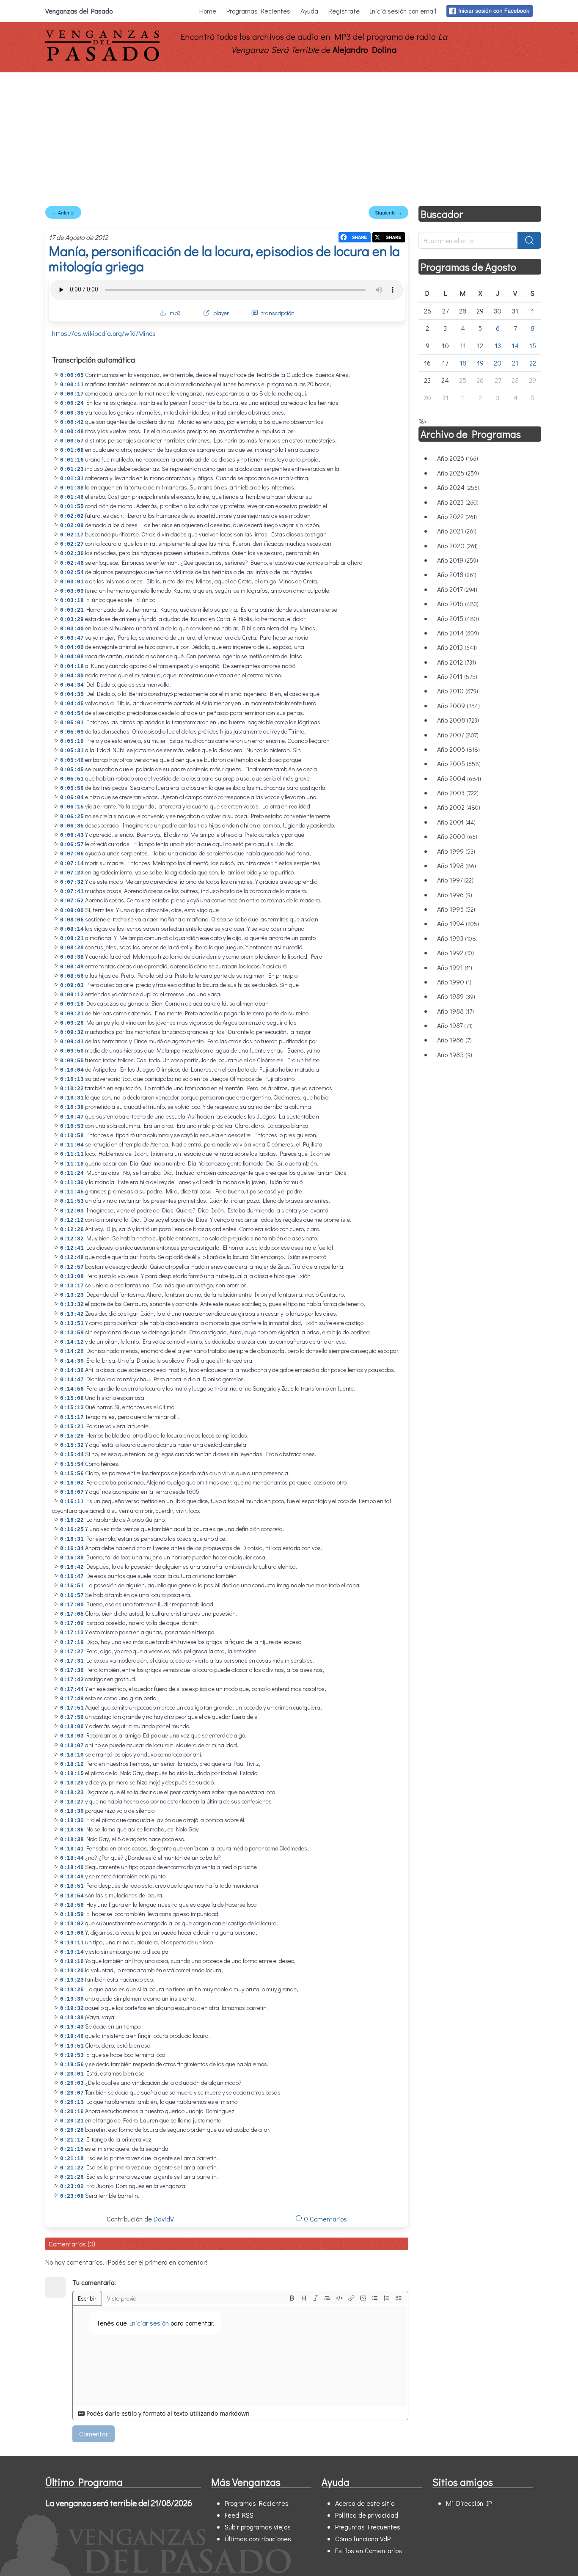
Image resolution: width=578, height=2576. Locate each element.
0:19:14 (72, 1952)
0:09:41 (72, 1042)
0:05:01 (72, 723)
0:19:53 (72, 2055)
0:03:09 (72, 591)
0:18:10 (72, 1755)
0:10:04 (72, 1070)
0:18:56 (72, 1905)
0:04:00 (72, 647)
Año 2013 (457, 647)
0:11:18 (72, 1164)
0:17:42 (72, 1680)
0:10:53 (72, 1126)
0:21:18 (72, 2159)
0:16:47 (72, 1577)
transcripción (278, 313)
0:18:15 (72, 1774)
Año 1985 (455, 1054)
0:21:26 (72, 2177)
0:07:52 (72, 901)
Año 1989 (456, 996)
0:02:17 (72, 535)
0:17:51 (72, 1708)
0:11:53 (72, 1201)
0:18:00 (72, 1727)
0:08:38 (72, 957)
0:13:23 (72, 1295)
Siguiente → (388, 212)
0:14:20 (72, 1351)
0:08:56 (72, 976)
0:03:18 (72, 601)
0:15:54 (72, 1464)
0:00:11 (72, 385)
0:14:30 (72, 1361)
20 (498, 363)
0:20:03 (72, 2083)
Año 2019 (458, 560)
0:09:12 (72, 995)
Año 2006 (458, 749)
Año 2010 (458, 691)
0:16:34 (72, 1549)
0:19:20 (72, 1971)
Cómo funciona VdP (363, 2539)
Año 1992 (456, 953)
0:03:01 (72, 582)
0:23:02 (72, 2187)
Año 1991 (455, 967)
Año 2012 (457, 662)
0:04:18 (72, 667)
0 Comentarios (325, 2219)
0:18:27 (72, 1802)
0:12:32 (72, 1239)
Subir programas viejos (258, 2527)
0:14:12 (72, 1342)
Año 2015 (458, 618)
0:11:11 (72, 1154)
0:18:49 (72, 1877)
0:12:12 (72, 1220)
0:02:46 (72, 563)
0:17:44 (72, 1689)
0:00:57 (72, 441)
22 (533, 363)
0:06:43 (72, 835)
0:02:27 (72, 544)
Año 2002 (459, 807)
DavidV (164, 2219)
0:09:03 (72, 986)
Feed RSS (239, 2515)
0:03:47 (72, 638)
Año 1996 (455, 895)
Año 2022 (457, 516)
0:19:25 (72, 1990)
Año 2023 (458, 502)
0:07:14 (72, 864)
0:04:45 (72, 704)
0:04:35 (72, 694)
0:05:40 (72, 760)
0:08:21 (72, 939)
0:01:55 (72, 507)
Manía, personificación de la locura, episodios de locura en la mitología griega (224, 258)
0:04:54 (72, 713)
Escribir (87, 2298)
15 (533, 345)
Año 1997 (455, 880)
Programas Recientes (258, 11)
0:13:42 (72, 1314)
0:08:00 (72, 911)
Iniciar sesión (149, 2323)
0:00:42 (72, 422)
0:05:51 (72, 779)
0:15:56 (72, 1474)
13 (498, 345)
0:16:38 (72, 1558)
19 (480, 363)
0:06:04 (72, 798)
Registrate (344, 11)
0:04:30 (72, 676)
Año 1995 (456, 909)
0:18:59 (72, 1915)
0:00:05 (72, 375)
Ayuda (309, 11)
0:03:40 (72, 629)
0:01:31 (72, 479)
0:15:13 (72, 1408)
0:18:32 (72, 1821)
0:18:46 (72, 1868)
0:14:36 (72, 1370)
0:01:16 (72, 460)
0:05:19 (72, 741)
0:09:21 (72, 1014)
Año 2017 (457, 589)
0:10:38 (72, 1107)
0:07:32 (72, 882)
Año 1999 (456, 851)
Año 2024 (458, 487)
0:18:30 (72, 1811)
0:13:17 (72, 1286)
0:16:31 (72, 1539)
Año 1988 (456, 1011)
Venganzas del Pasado (79, 11)
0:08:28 (72, 948)
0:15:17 (72, 1417)
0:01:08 (72, 450)
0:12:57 (72, 1267)
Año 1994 (458, 923)
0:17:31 (72, 1661)
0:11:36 (72, 1183)
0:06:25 (72, 817)
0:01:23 (72, 469)
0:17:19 (72, 1643)
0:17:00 (72, 1605)
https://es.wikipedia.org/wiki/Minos (104, 333)
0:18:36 (72, 1830)
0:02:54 (72, 573)
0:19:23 (72, 1980)
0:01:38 (72, 488)
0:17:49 (72, 1699)
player (221, 313)
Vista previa (122, 2298)
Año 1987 (455, 1025)
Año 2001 (456, 822)
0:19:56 (72, 2065)
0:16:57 (72, 1596)
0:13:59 (72, 1333)
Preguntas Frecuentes (368, 2527)
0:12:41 (72, 1248)
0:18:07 (72, 1746)
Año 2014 (458, 633)
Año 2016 (458, 603)
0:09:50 (72, 1051)
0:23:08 (72, 2196)
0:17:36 (72, 1670)
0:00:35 (72, 413)
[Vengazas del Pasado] (102, 59)
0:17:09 (72, 1623)
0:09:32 (72, 1032)
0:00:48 (72, 432)
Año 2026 (458, 458)
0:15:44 (72, 1455)
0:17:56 (72, 1717)
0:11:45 (72, 1192)
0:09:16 (72, 1004)
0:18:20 (72, 1783)
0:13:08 (72, 1277)
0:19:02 (72, 1924)
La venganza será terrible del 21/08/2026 (119, 2503)
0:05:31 (72, 751)
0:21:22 (72, 2168)
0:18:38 (72, 1840)
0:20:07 (72, 2093)
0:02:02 (72, 516)
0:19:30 (72, 1999)
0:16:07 (72, 1492)
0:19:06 (72, 1933)
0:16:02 (72, 1483)
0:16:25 (72, 1530)
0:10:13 (72, 1079)
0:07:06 (72, 854)
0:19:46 (72, 2036)
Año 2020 (457, 546)
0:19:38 (72, 2018)
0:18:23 (72, 1793)
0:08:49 (72, 967)
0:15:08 (72, 1398)
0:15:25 (72, 1436)
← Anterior (63, 212)
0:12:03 (72, 1211)
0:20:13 (72, 2102)
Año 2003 (458, 793)
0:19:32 (72, 2008)
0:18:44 (72, 1858)
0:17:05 (72, 1614)
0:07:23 (72, 873)
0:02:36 (72, 554)
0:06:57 (72, 845)
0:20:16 (72, 2112)
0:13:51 (72, 1324)
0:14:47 (72, 1380)
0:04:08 (72, 657)
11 (463, 345)
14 (515, 345)
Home (208, 11)
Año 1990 (454, 982)
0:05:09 (72, 732)
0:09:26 (72, 1023)
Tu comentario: (94, 2282)
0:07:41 (72, 892)
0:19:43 (72, 2027)
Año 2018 (457, 574)
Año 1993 (457, 938)
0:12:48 (72, 1258)
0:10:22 (72, 1089)
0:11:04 (72, 1145)
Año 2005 (459, 763)
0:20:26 (72, 2130)
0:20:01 (72, 2074)
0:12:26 (72, 1230)
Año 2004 (459, 778)
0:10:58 (72, 1136)
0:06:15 (72, 807)
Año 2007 (458, 735)
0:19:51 (72, 2046)
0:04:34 (72, 685)
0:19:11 (72, 1943)
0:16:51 (72, 1586)
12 (480, 345)
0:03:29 (72, 620)
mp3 (175, 313)
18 (463, 363)
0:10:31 (72, 1098)
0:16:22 (72, 1520)
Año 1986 (454, 1040)
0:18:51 (72, 1886)
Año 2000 (457, 836)
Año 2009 (458, 705)
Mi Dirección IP (469, 2503)
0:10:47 (72, 1117)
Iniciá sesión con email (403, 11)
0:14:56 (72, 1389)
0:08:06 (72, 920)
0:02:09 (72, 526)
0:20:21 (72, 2121)
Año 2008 (458, 720)
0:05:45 (72, 770)
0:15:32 (72, 1445)
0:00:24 (72, 403)
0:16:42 (72, 1567)
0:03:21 (72, 610)
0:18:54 (72, 1896)
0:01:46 (72, 497)
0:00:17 (72, 394)
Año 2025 (458, 473)
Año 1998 (457, 865)
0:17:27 (72, 1652)
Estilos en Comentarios (369, 2550)
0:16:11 (72, 1502)
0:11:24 (72, 1173)
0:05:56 (72, 788)
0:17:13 (72, 1633)
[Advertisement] (289, 136)
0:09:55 (72, 1061)
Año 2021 (457, 531)
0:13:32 (72, 1304)
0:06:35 (72, 826)
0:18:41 (72, 1849)
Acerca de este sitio (365, 2503)
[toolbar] (345, 2298)
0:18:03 (72, 1736)
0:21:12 (72, 2140)
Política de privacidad (367, 2515)
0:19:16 (72, 1962)
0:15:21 (72, 1427)
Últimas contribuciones (258, 2539)
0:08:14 (72, 929)
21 (515, 363)
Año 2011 (457, 676)
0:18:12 (72, 1764)
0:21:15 (72, 2149)
